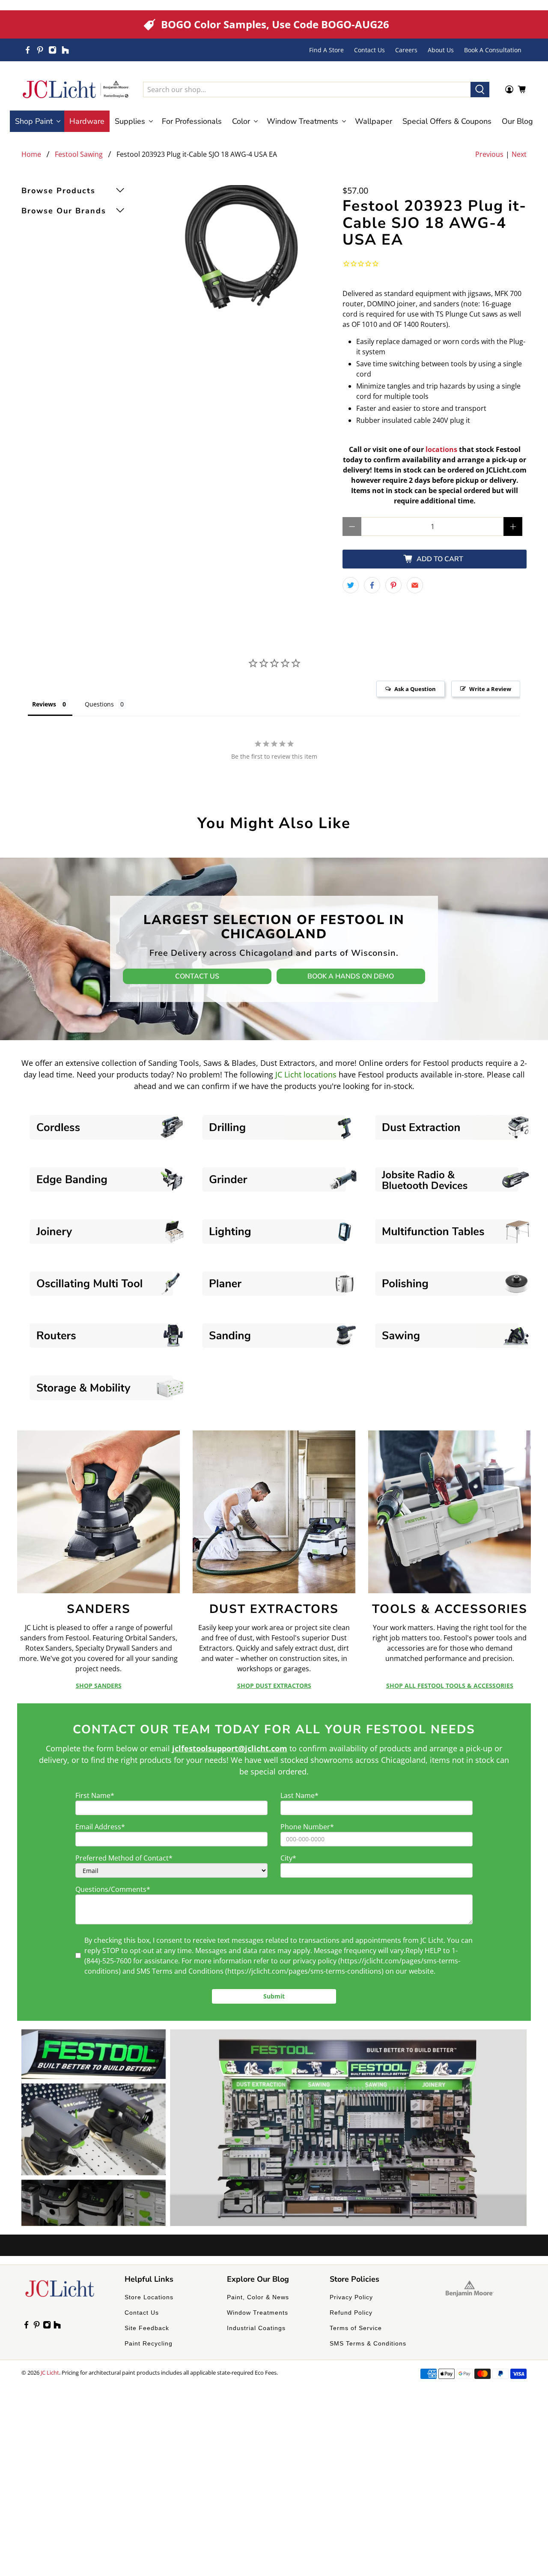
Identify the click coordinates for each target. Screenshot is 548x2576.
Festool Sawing (79, 154)
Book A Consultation (493, 50)
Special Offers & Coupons (447, 121)
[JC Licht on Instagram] (52, 50)
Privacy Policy (351, 2297)
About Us (441, 50)
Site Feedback (147, 2328)
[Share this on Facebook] (372, 585)
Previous (489, 154)
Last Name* (299, 1795)
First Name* (95, 1795)
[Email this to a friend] (415, 585)
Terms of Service (356, 2328)
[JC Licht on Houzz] (65, 50)
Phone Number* (307, 1827)
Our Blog (517, 121)
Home (31, 154)
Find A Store (326, 50)
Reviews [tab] (44, 704)
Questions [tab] (99, 704)
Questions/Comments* (113, 1889)
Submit (274, 1996)
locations (441, 449)
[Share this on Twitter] (351, 585)
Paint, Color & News (258, 2297)
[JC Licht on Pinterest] (40, 50)
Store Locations (149, 2297)
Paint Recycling (149, 2343)
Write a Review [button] (490, 689)
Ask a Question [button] (415, 689)
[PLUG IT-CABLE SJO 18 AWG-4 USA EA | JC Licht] (242, 247)
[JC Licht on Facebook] (28, 50)
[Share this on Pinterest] (393, 585)
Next (519, 154)
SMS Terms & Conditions (368, 2343)
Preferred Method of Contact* (124, 1858)
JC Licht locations (306, 1074)
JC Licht (50, 2373)
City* (288, 1858)
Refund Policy (351, 2313)
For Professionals (192, 121)
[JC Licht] (76, 89)
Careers (406, 50)
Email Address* (100, 1827)
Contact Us (369, 50)
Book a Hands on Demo (351, 976)
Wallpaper (374, 121)
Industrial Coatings (256, 2328)
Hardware (87, 121)
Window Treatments (258, 2313)
